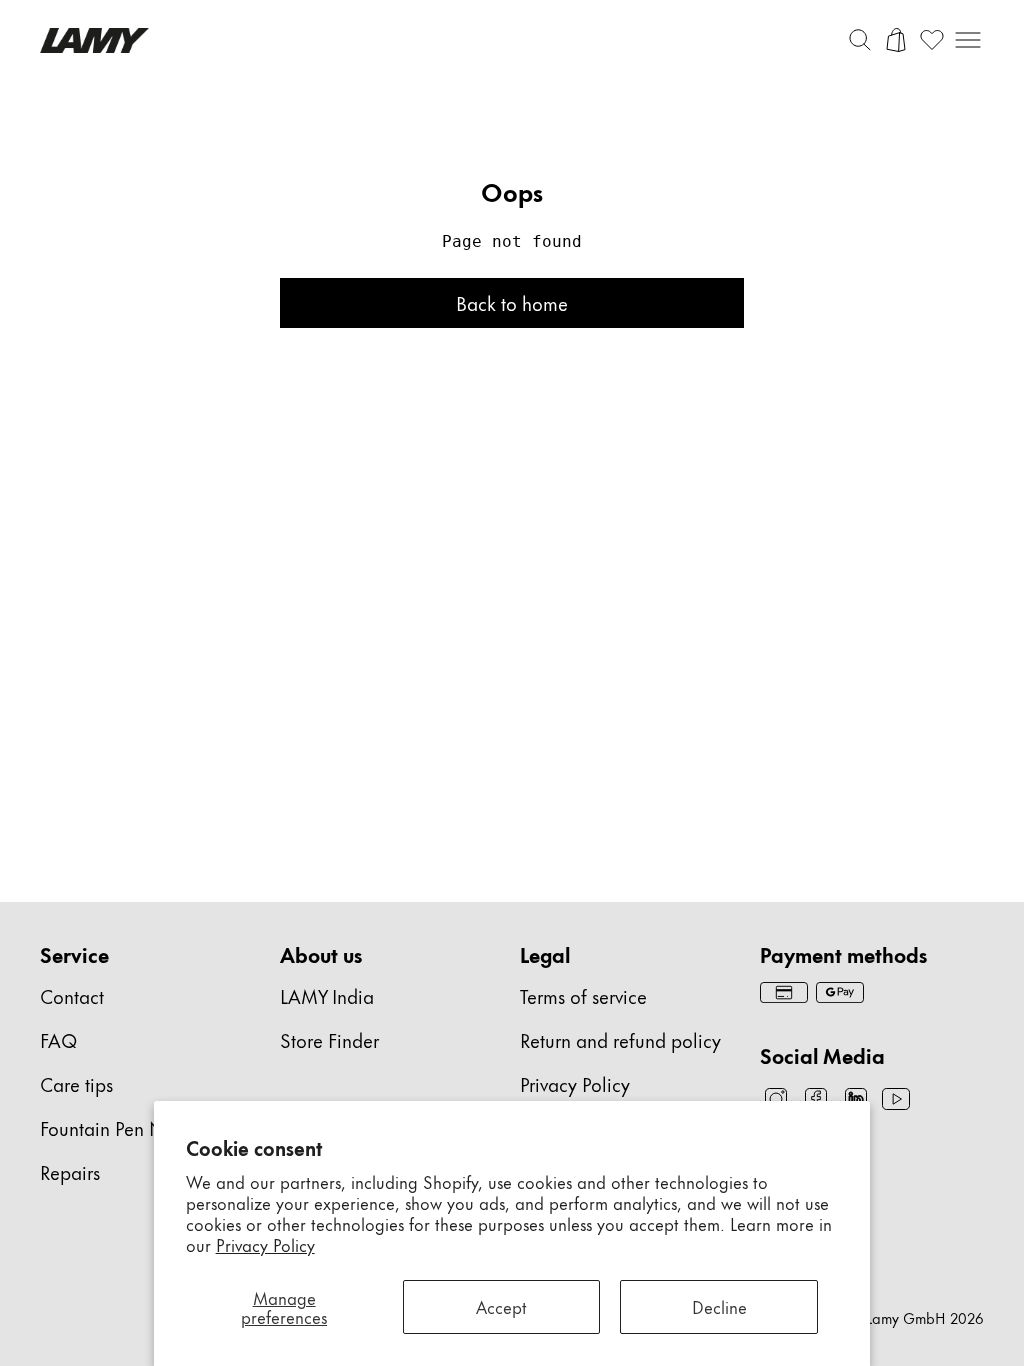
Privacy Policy (265, 1244)
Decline (719, 1306)
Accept (501, 1306)
